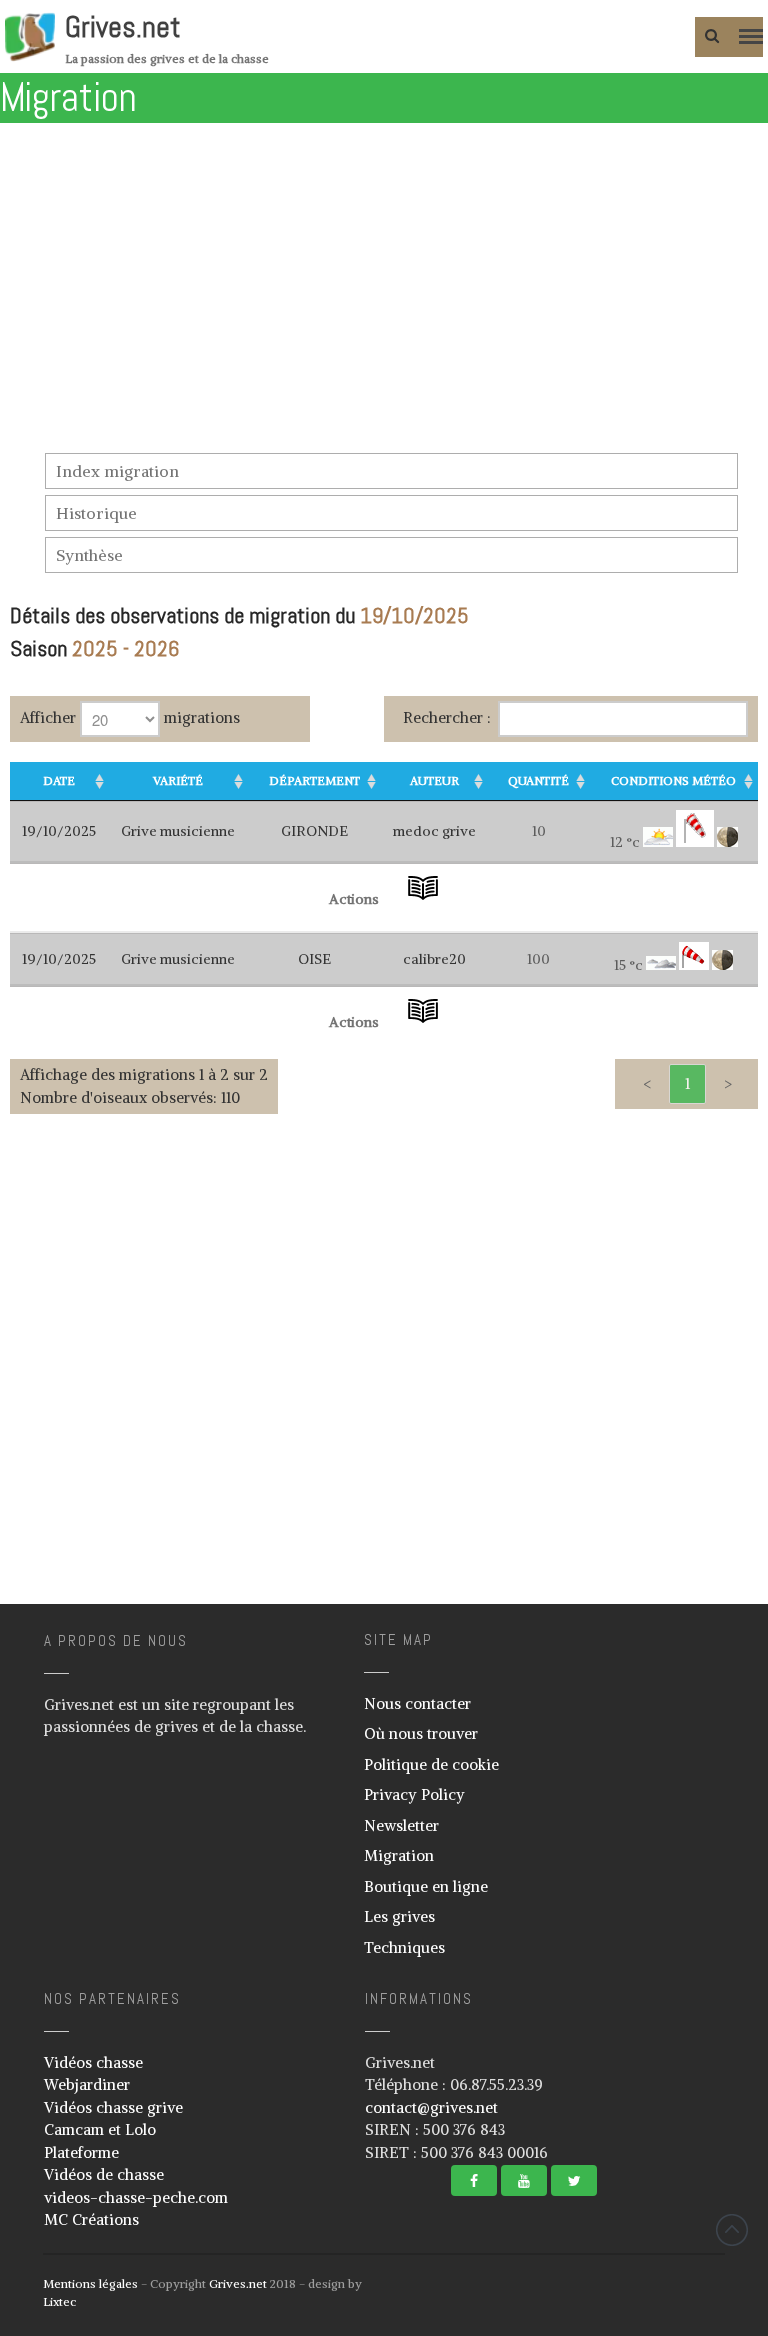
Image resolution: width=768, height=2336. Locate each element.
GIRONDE (314, 831)
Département (314, 780)
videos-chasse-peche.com (136, 2197)
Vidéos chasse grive (113, 2107)
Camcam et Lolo (100, 2129)
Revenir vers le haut (732, 2230)
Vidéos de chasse (104, 2174)
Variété (178, 780)
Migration (399, 1855)
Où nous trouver (421, 1733)
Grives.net (123, 27)
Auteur (434, 780)
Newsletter (401, 1825)
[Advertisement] (384, 303)
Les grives (399, 1916)
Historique (96, 513)
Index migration (117, 471)
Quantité (538, 780)
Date (59, 780)
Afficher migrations (130, 717)
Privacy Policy (414, 1794)
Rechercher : (447, 717)
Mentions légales (90, 2283)
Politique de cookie (431, 1764)
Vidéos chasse (93, 2062)
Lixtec (59, 2301)
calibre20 (434, 959)
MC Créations (91, 2219)
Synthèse (89, 555)
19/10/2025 (59, 831)
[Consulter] (423, 899)
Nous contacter (417, 1703)
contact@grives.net (431, 2107)
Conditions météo (673, 780)
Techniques (404, 1947)
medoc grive (434, 831)
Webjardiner (87, 2084)
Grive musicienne (178, 831)
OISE (314, 959)
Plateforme (81, 2152)
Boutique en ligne (426, 1886)
